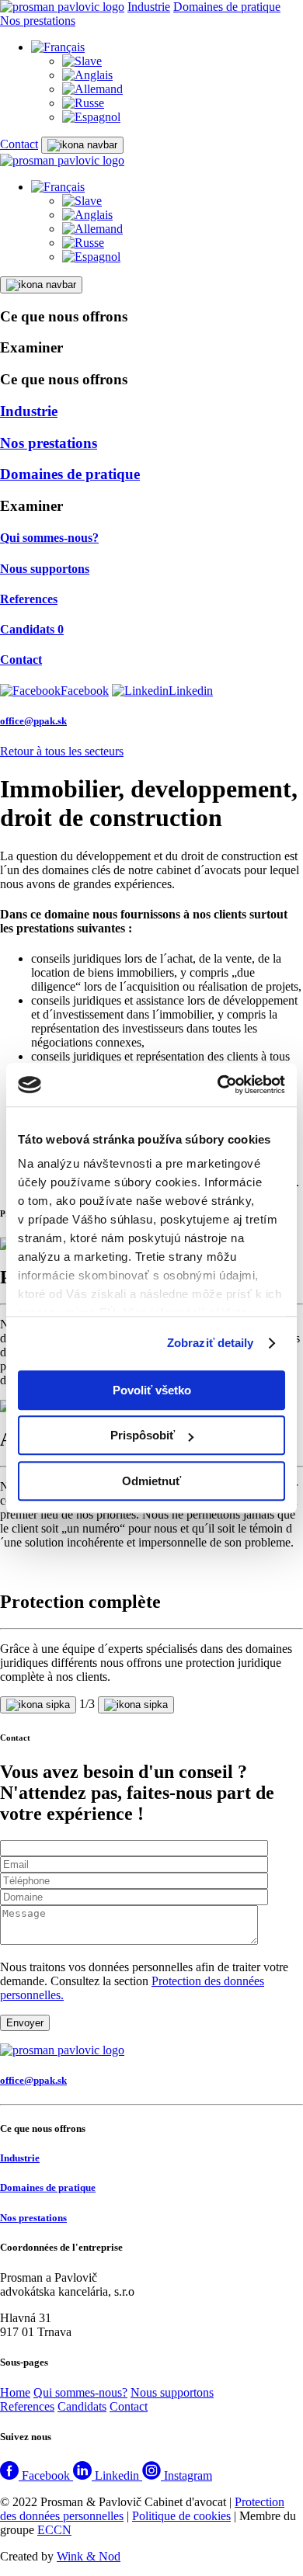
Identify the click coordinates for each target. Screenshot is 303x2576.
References (27, 2406)
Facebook (85, 691)
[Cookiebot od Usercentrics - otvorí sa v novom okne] (218, 1085)
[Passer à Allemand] (92, 89)
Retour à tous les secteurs (62, 751)
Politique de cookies (181, 2516)
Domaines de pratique (227, 7)
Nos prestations (38, 21)
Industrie (149, 7)
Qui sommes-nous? (80, 2392)
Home (15, 2392)
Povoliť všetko (152, 1390)
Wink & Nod (89, 2556)
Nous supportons (172, 2392)
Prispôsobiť (143, 1435)
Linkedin (191, 691)
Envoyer (25, 2023)
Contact (19, 144)
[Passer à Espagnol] (91, 117)
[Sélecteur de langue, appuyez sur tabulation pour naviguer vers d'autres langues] (58, 47)
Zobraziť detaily (211, 1343)
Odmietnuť (151, 1481)
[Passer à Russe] (83, 103)
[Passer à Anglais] (87, 75)
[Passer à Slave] (82, 61)
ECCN (54, 2530)
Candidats (82, 2406)
